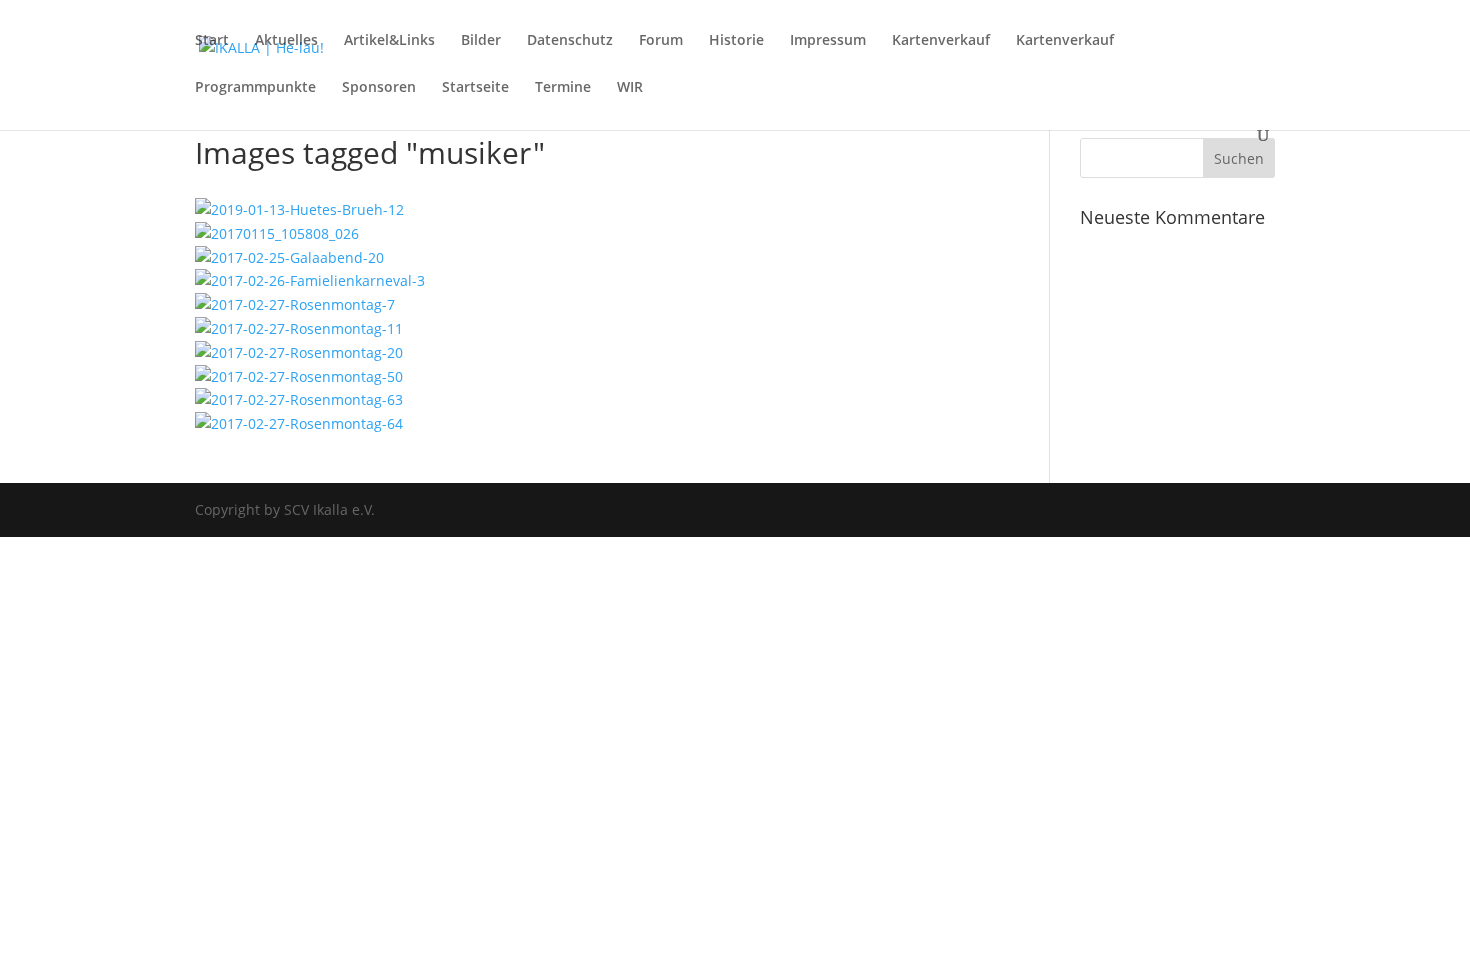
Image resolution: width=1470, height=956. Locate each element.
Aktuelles (286, 41)
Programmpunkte (255, 88)
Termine (563, 88)
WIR (630, 88)
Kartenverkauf (941, 41)
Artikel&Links (389, 41)
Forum (661, 41)
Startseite (475, 88)
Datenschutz (570, 41)
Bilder (481, 41)
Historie (736, 41)
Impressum (828, 41)
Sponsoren (379, 88)
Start (212, 41)
